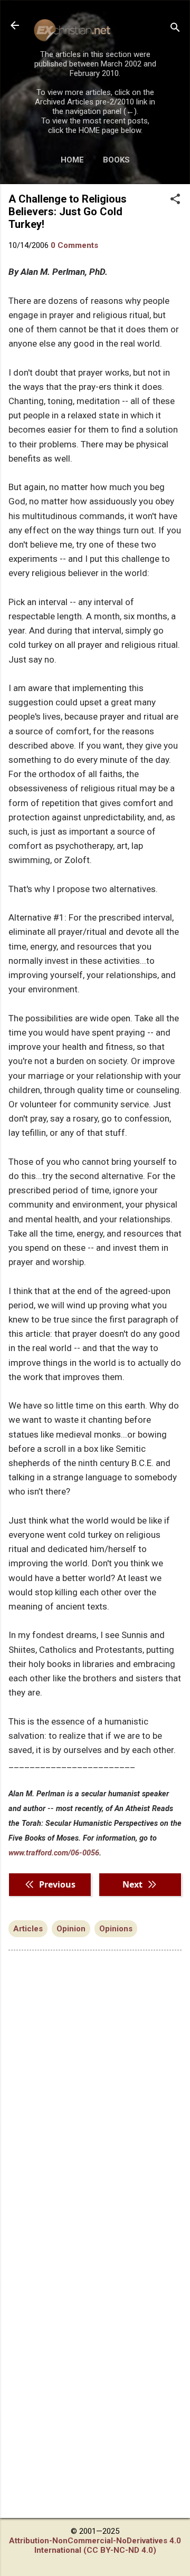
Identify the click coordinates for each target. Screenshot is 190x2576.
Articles (28, 1929)
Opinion (71, 1929)
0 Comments (74, 245)
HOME (72, 160)
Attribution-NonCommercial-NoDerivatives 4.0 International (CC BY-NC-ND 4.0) (95, 2545)
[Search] (175, 29)
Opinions (116, 1929)
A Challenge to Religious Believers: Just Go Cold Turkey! (68, 212)
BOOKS (116, 160)
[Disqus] (95, 2093)
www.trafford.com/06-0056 (54, 1853)
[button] (175, 200)
